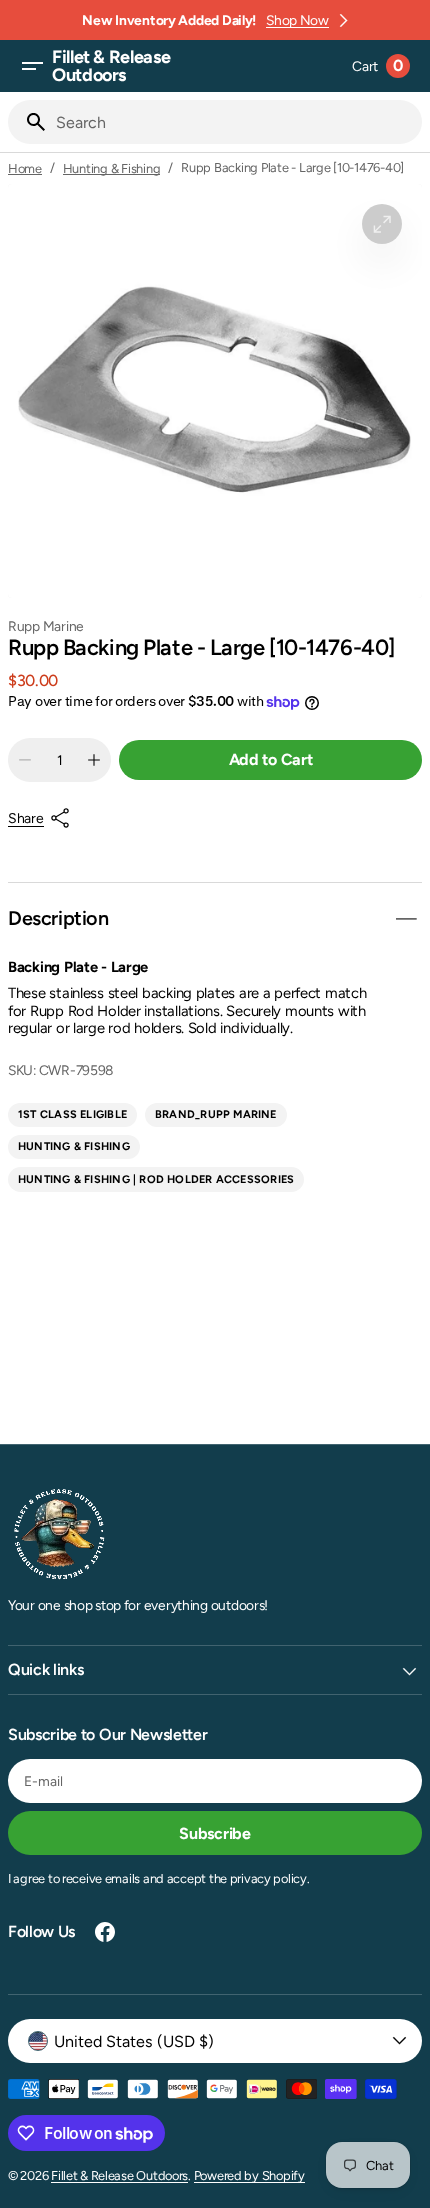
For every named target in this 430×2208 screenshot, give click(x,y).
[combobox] (235, 122)
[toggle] (406, 919)
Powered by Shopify (249, 2175)
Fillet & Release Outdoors (119, 2175)
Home (25, 168)
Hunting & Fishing (112, 168)
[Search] (28, 122)
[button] (32, 66)
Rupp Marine (46, 626)
